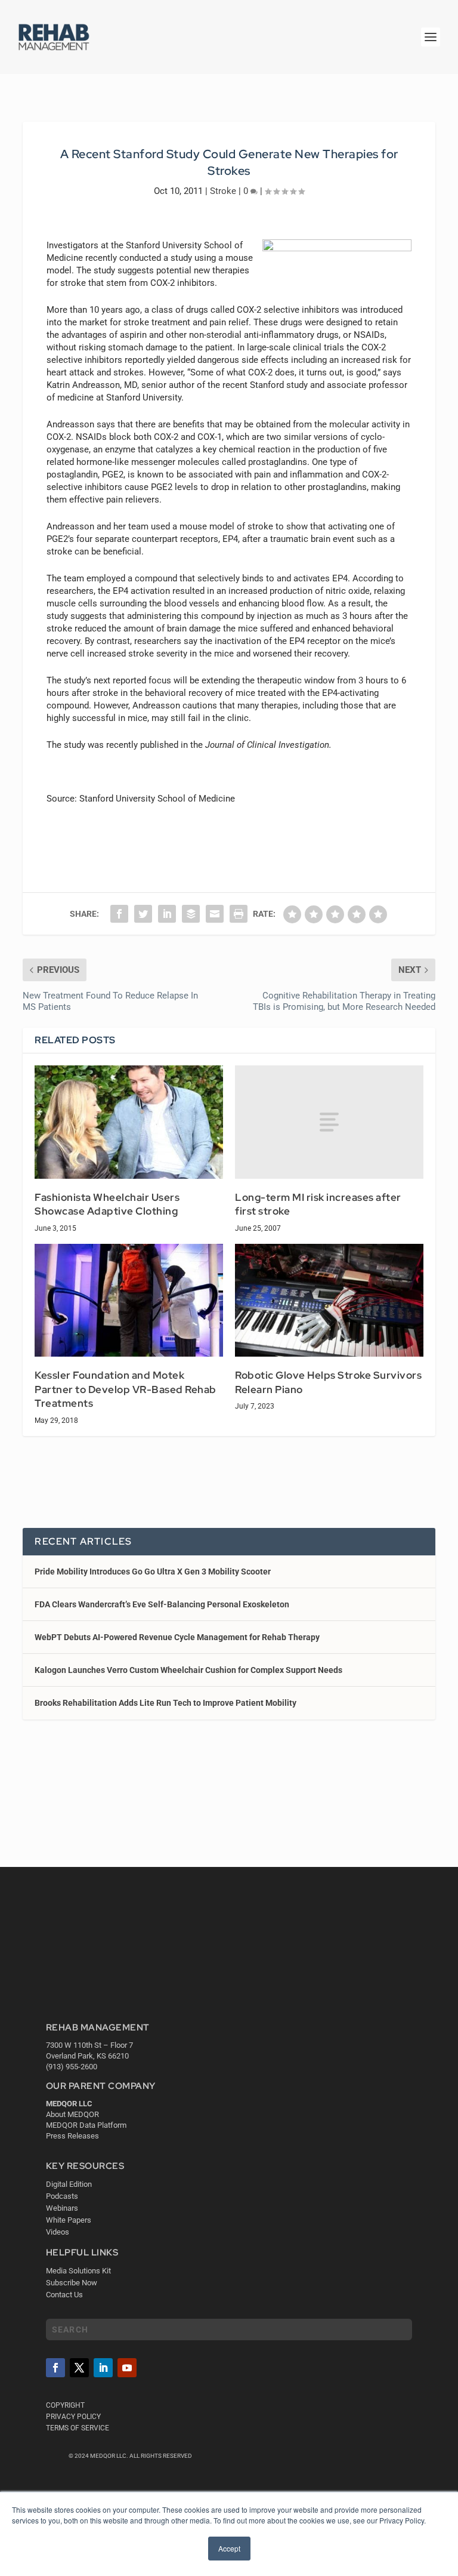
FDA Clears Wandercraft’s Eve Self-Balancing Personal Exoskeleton (162, 1604)
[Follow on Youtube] (127, 2368)
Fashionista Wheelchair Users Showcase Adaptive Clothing (107, 1204)
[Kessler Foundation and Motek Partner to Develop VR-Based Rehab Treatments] (129, 1300)
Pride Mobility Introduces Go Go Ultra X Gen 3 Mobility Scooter (153, 1572)
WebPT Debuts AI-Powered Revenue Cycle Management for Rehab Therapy (177, 1637)
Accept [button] (229, 2548)
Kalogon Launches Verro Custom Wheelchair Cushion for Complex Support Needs (188, 1670)
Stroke (223, 191)
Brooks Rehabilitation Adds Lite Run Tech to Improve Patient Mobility (165, 1703)
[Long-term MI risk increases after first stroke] (329, 1122)
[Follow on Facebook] (55, 2368)
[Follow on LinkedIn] (103, 2368)
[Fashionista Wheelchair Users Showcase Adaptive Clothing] (129, 1122)
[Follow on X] (79, 2368)
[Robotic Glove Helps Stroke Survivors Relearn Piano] (329, 1300)
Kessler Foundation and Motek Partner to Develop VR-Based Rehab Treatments (126, 1389)
